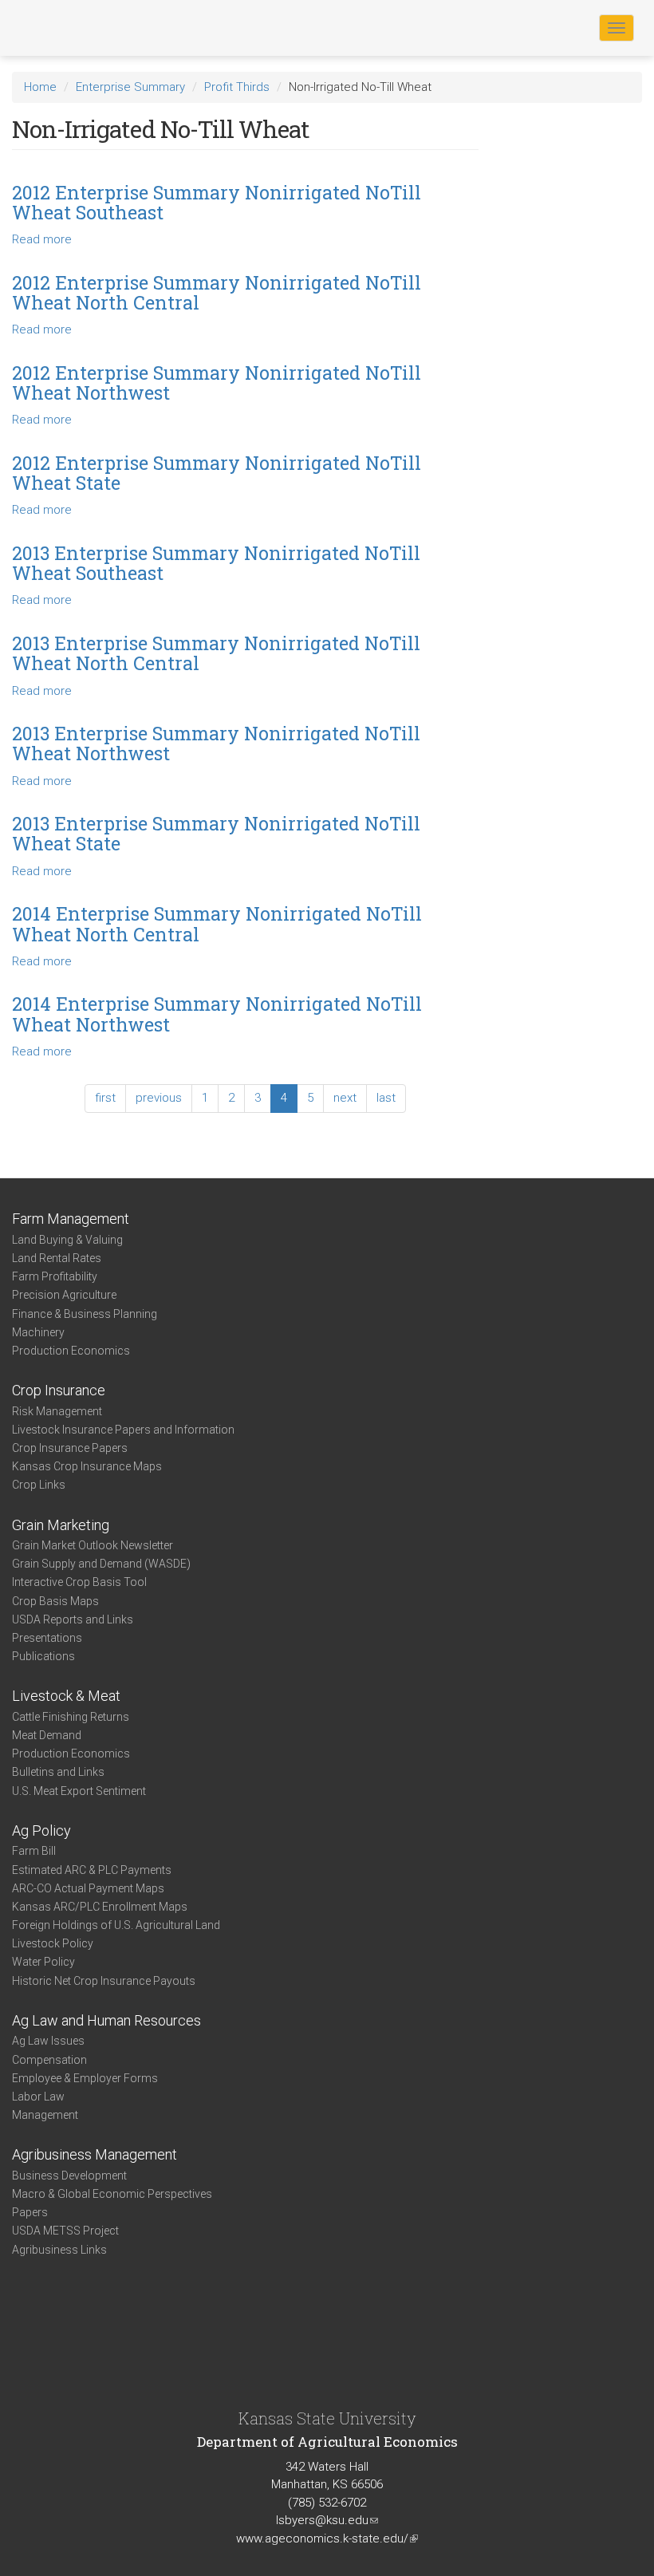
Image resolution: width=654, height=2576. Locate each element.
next (345, 1098)
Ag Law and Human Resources (106, 2020)
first (105, 1098)
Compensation (49, 2060)
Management (45, 2115)
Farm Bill (34, 1851)
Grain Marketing (61, 1525)
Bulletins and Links (58, 1772)
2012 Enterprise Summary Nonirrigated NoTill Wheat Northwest (217, 383)
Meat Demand (47, 1735)
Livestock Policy (53, 1943)
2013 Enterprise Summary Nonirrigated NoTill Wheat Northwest (216, 743)
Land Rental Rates (57, 1258)
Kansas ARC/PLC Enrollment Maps (100, 1907)
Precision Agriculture (64, 1295)
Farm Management (71, 1219)
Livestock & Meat (66, 1696)
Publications (43, 1656)
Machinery (38, 1332)
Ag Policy (41, 1830)
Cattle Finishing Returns (71, 1717)
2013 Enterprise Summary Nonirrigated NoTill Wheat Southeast (216, 563)
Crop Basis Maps (55, 1601)
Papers (30, 2212)
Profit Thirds (237, 87)
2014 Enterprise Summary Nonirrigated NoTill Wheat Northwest (217, 1014)
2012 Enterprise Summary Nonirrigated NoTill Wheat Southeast (217, 202)
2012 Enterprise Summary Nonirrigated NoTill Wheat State (217, 473)
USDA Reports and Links (73, 1619)
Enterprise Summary (130, 87)
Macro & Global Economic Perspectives (112, 2194)
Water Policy (43, 1962)
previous (159, 1098)
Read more (42, 239)
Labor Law (38, 2097)
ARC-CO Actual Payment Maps (88, 1888)
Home (40, 87)
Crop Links (39, 1485)
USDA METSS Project (65, 2231)
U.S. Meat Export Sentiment (79, 1791)
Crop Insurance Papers (70, 1448)
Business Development (69, 2176)
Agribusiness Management (95, 2154)
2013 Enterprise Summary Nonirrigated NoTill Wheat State (216, 833)
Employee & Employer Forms (85, 2078)
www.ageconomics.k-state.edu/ (327, 2539)
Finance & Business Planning (85, 1314)
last (386, 1098)
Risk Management (57, 1411)
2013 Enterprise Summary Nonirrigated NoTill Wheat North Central (216, 653)
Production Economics (71, 1351)
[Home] (63, 27)
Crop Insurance (59, 1390)
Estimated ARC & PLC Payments (92, 1870)
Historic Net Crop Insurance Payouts (104, 1981)
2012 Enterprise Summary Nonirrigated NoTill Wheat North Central (217, 292)
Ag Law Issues (48, 2041)
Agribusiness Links (59, 2250)
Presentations (47, 1638)
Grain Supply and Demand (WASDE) (101, 1564)
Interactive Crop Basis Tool (79, 1582)
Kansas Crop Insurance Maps (87, 1466)
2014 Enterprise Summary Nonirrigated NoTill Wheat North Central (217, 923)
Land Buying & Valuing (67, 1240)
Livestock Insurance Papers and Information (123, 1430)
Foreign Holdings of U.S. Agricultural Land (116, 1925)
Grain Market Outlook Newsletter (93, 1545)
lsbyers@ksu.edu (327, 2520)
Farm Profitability (55, 1276)
